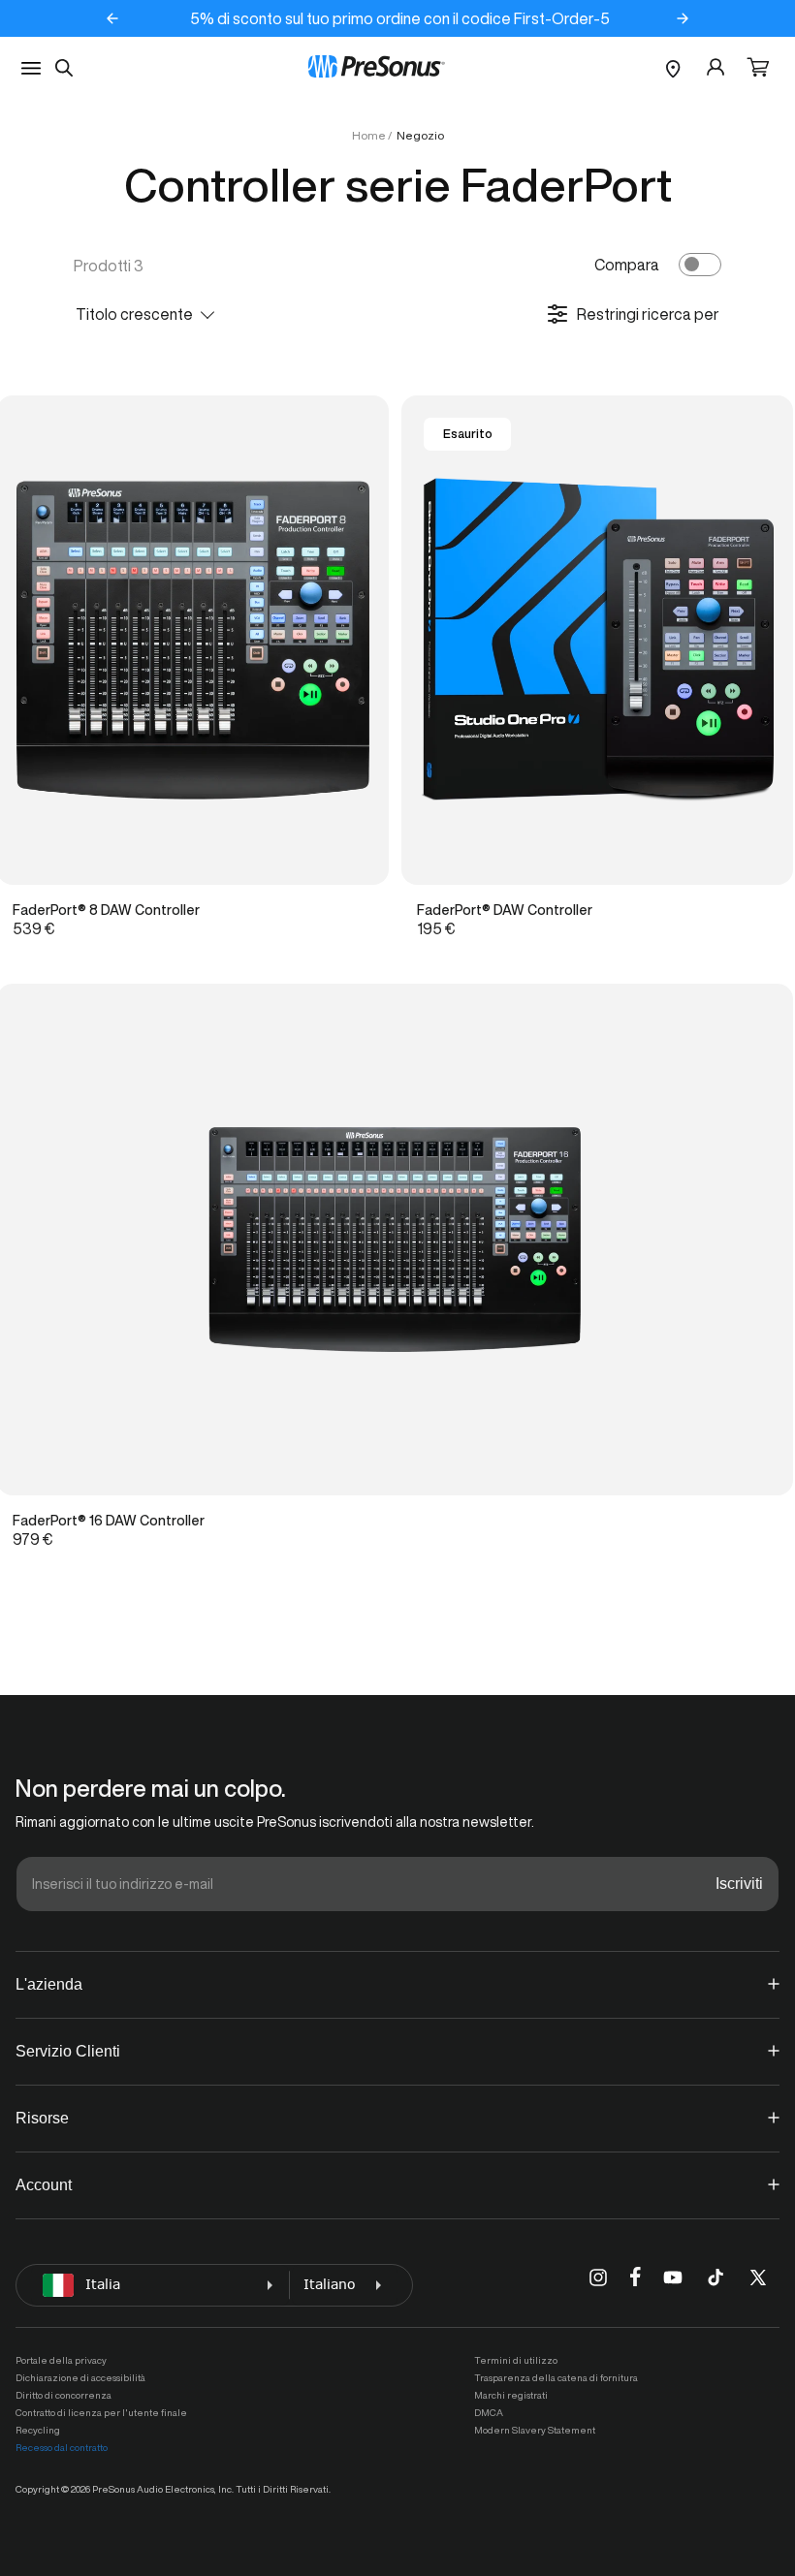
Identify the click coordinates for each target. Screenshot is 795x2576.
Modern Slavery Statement (535, 2430)
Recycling (38, 2430)
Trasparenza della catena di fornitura (556, 2377)
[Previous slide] (112, 18)
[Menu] (31, 68)
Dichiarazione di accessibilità (80, 2377)
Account (44, 2185)
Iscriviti (739, 1884)
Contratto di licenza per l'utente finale (101, 2412)
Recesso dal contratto (62, 2447)
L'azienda (49, 1984)
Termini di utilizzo (516, 2360)
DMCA (489, 2412)
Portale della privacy (61, 2360)
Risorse (42, 2118)
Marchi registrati (511, 2395)
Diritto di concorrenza (64, 2395)
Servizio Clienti (68, 2051)
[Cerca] (64, 68)
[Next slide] (683, 18)
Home (369, 135)
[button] (758, 69)
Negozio (420, 135)
